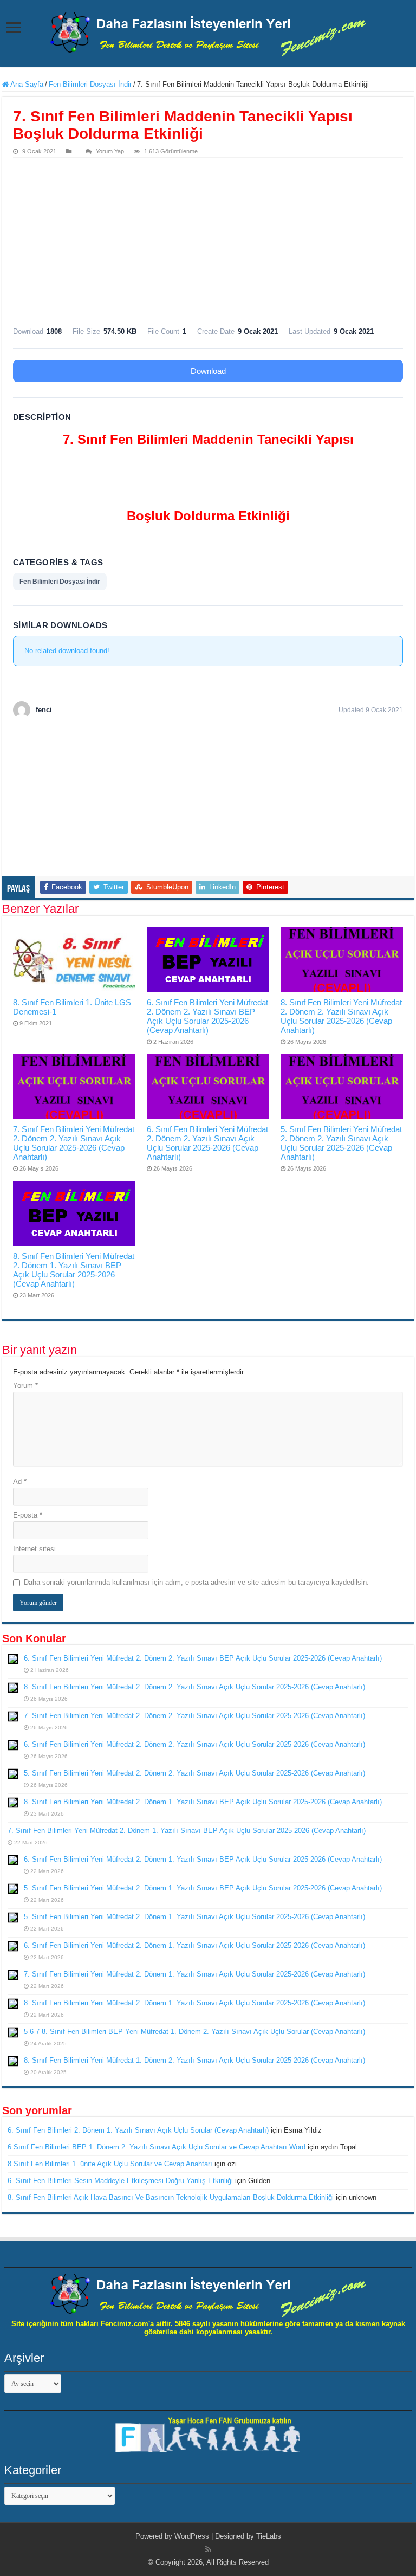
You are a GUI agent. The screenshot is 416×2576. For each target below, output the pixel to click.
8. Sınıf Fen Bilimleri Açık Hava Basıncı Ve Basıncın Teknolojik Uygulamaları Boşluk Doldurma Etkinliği (171, 2197)
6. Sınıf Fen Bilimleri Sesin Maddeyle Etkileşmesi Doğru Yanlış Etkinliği (120, 2181)
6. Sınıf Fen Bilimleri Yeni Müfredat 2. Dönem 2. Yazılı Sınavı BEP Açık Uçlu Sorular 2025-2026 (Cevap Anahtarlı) (207, 1016)
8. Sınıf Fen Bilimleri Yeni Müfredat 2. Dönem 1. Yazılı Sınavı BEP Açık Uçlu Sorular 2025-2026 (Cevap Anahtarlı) (74, 1270)
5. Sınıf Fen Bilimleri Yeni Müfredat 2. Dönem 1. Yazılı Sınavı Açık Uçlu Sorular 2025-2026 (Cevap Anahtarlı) (194, 1917)
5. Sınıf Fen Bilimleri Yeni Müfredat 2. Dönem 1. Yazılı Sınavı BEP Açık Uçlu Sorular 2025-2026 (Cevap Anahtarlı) (203, 1888)
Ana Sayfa (26, 84)
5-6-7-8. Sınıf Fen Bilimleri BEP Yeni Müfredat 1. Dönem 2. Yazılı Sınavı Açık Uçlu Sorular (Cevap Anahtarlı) (194, 2032)
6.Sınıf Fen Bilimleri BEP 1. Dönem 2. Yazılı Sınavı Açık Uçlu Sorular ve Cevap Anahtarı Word (157, 2147)
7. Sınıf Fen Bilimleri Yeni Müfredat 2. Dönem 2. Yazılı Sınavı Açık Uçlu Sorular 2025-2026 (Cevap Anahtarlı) (74, 1143)
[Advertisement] (208, 239)
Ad (20, 1481)
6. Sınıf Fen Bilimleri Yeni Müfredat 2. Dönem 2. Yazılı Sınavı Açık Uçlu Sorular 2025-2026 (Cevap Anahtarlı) (207, 1143)
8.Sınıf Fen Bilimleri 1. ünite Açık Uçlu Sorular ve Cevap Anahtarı (110, 2164)
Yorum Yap (110, 151)
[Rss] (208, 2549)
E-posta (28, 1515)
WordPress (192, 2536)
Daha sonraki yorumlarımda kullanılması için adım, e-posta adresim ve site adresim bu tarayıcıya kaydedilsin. (196, 1582)
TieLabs (269, 2536)
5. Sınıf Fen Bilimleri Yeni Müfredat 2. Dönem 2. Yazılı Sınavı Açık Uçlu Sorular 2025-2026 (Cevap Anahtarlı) (341, 1143)
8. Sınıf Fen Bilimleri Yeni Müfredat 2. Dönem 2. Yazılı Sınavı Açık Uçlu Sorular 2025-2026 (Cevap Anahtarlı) (341, 1016)
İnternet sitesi (34, 1549)
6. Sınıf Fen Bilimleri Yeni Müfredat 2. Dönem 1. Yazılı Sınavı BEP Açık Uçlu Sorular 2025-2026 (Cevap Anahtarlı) (203, 1859)
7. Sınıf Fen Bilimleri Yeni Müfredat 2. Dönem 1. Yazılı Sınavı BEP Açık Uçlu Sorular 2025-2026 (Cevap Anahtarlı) (187, 1831)
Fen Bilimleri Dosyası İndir (90, 84)
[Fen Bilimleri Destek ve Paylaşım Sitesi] (208, 32)
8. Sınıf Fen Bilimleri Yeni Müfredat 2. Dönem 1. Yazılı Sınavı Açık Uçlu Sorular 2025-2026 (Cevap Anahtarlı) (194, 2003)
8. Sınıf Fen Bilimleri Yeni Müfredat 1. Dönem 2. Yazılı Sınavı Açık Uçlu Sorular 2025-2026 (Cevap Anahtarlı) (194, 2060)
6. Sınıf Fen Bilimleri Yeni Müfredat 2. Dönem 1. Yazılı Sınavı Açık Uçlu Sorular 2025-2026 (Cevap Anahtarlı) (194, 1945)
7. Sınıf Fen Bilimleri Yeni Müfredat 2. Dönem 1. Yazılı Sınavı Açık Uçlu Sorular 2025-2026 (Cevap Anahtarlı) (194, 1974)
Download (208, 371)
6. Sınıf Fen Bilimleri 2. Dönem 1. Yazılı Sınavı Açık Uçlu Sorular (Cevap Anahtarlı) (138, 2130)
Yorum (25, 1386)
